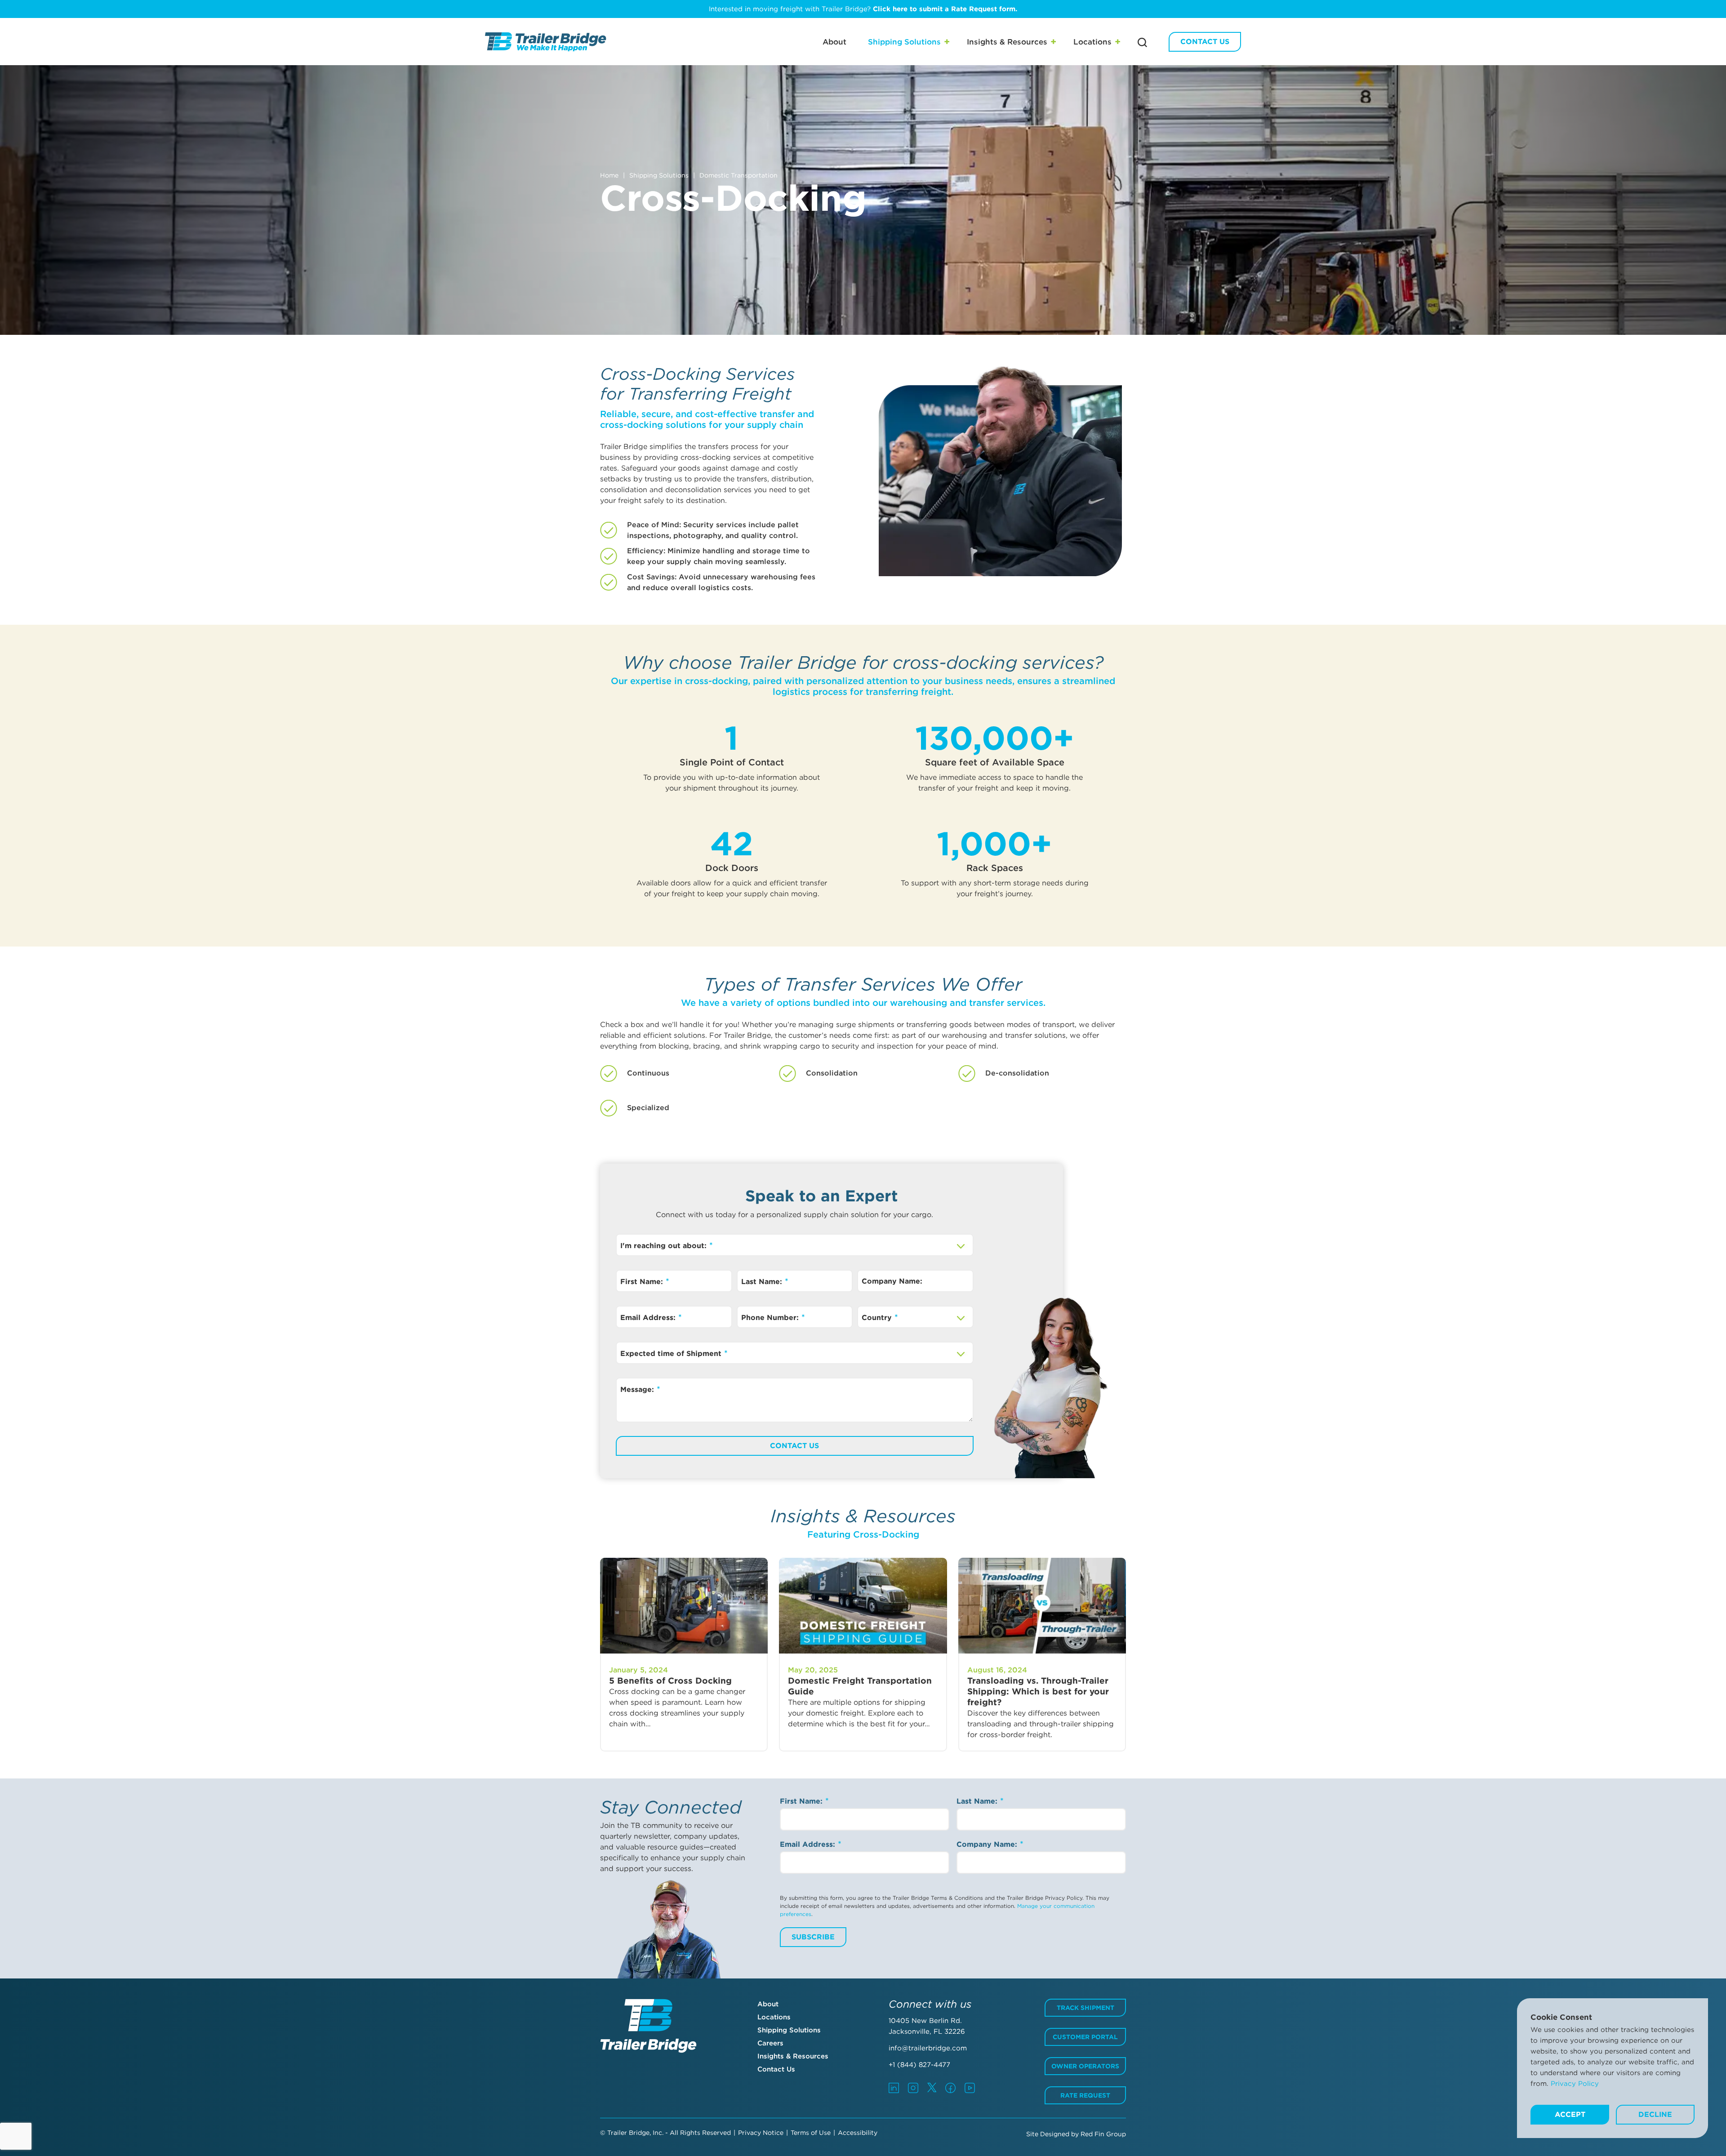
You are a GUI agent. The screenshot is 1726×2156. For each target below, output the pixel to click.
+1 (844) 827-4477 (919, 2065)
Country (878, 1318)
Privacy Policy (1575, 2084)
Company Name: (892, 1281)
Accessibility (858, 2133)
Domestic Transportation (738, 175)
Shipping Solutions (904, 42)
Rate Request (1085, 2095)
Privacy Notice (761, 2133)
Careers (770, 2043)
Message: (638, 1389)
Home (609, 175)
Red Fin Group (1103, 2134)
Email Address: (649, 1318)
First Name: (643, 1282)
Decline (1655, 2114)
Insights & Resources (1007, 42)
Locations (1092, 42)
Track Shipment (1085, 2008)
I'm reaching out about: (665, 1246)
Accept (1570, 2114)
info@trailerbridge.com (928, 2048)
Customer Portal (1085, 2037)
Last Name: (763, 1282)
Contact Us (1205, 42)
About (834, 42)
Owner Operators (1085, 2066)
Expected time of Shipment (672, 1354)
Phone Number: (771, 1318)
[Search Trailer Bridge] (1142, 42)
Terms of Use (811, 2133)
